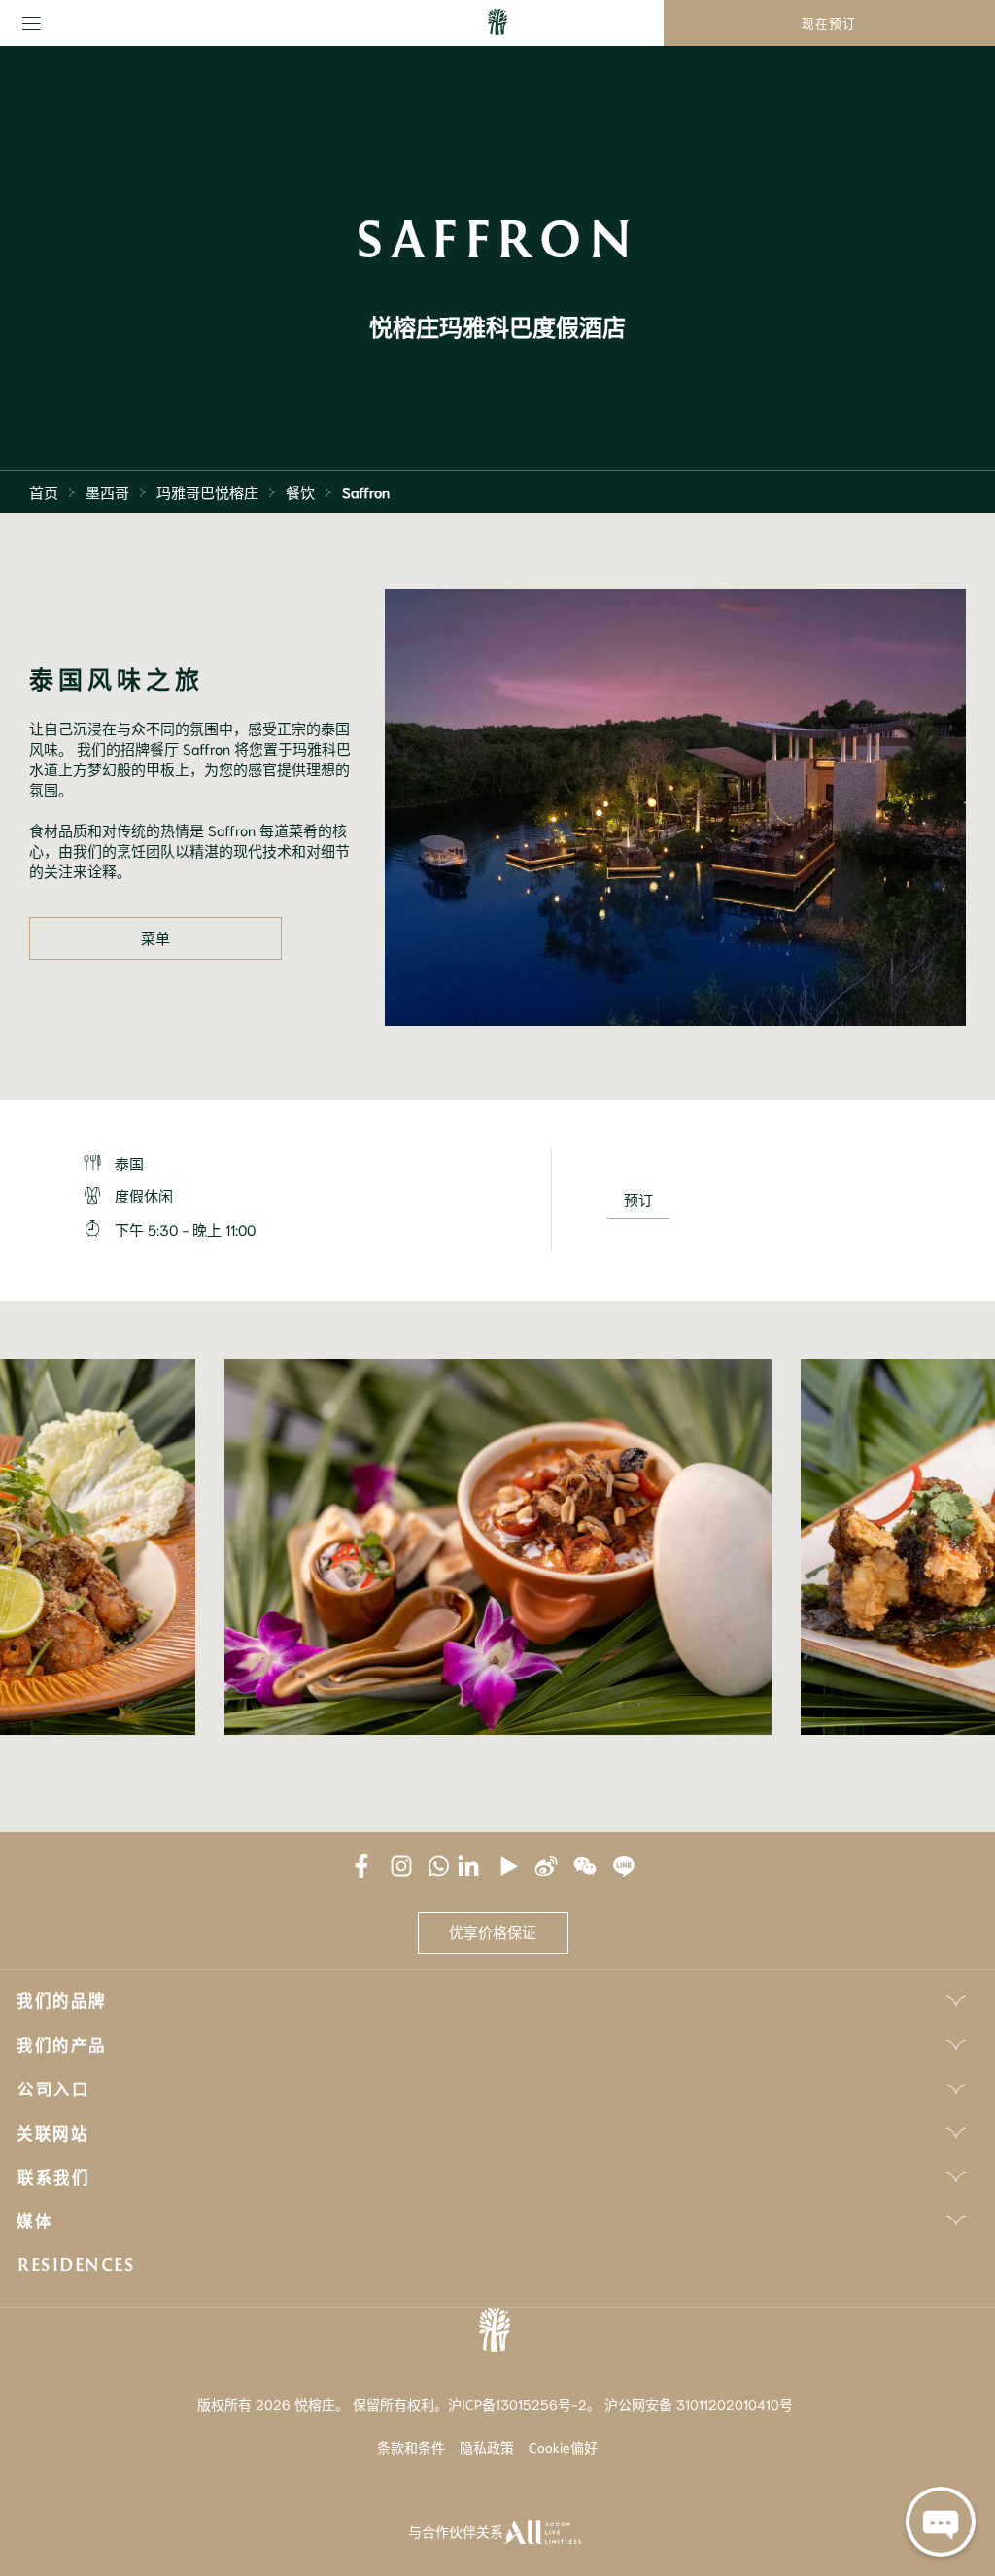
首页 (44, 491)
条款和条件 (411, 2447)
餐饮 (300, 491)
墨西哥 (107, 491)
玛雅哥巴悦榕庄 (207, 491)
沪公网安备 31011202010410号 (699, 2404)
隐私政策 (487, 2447)
